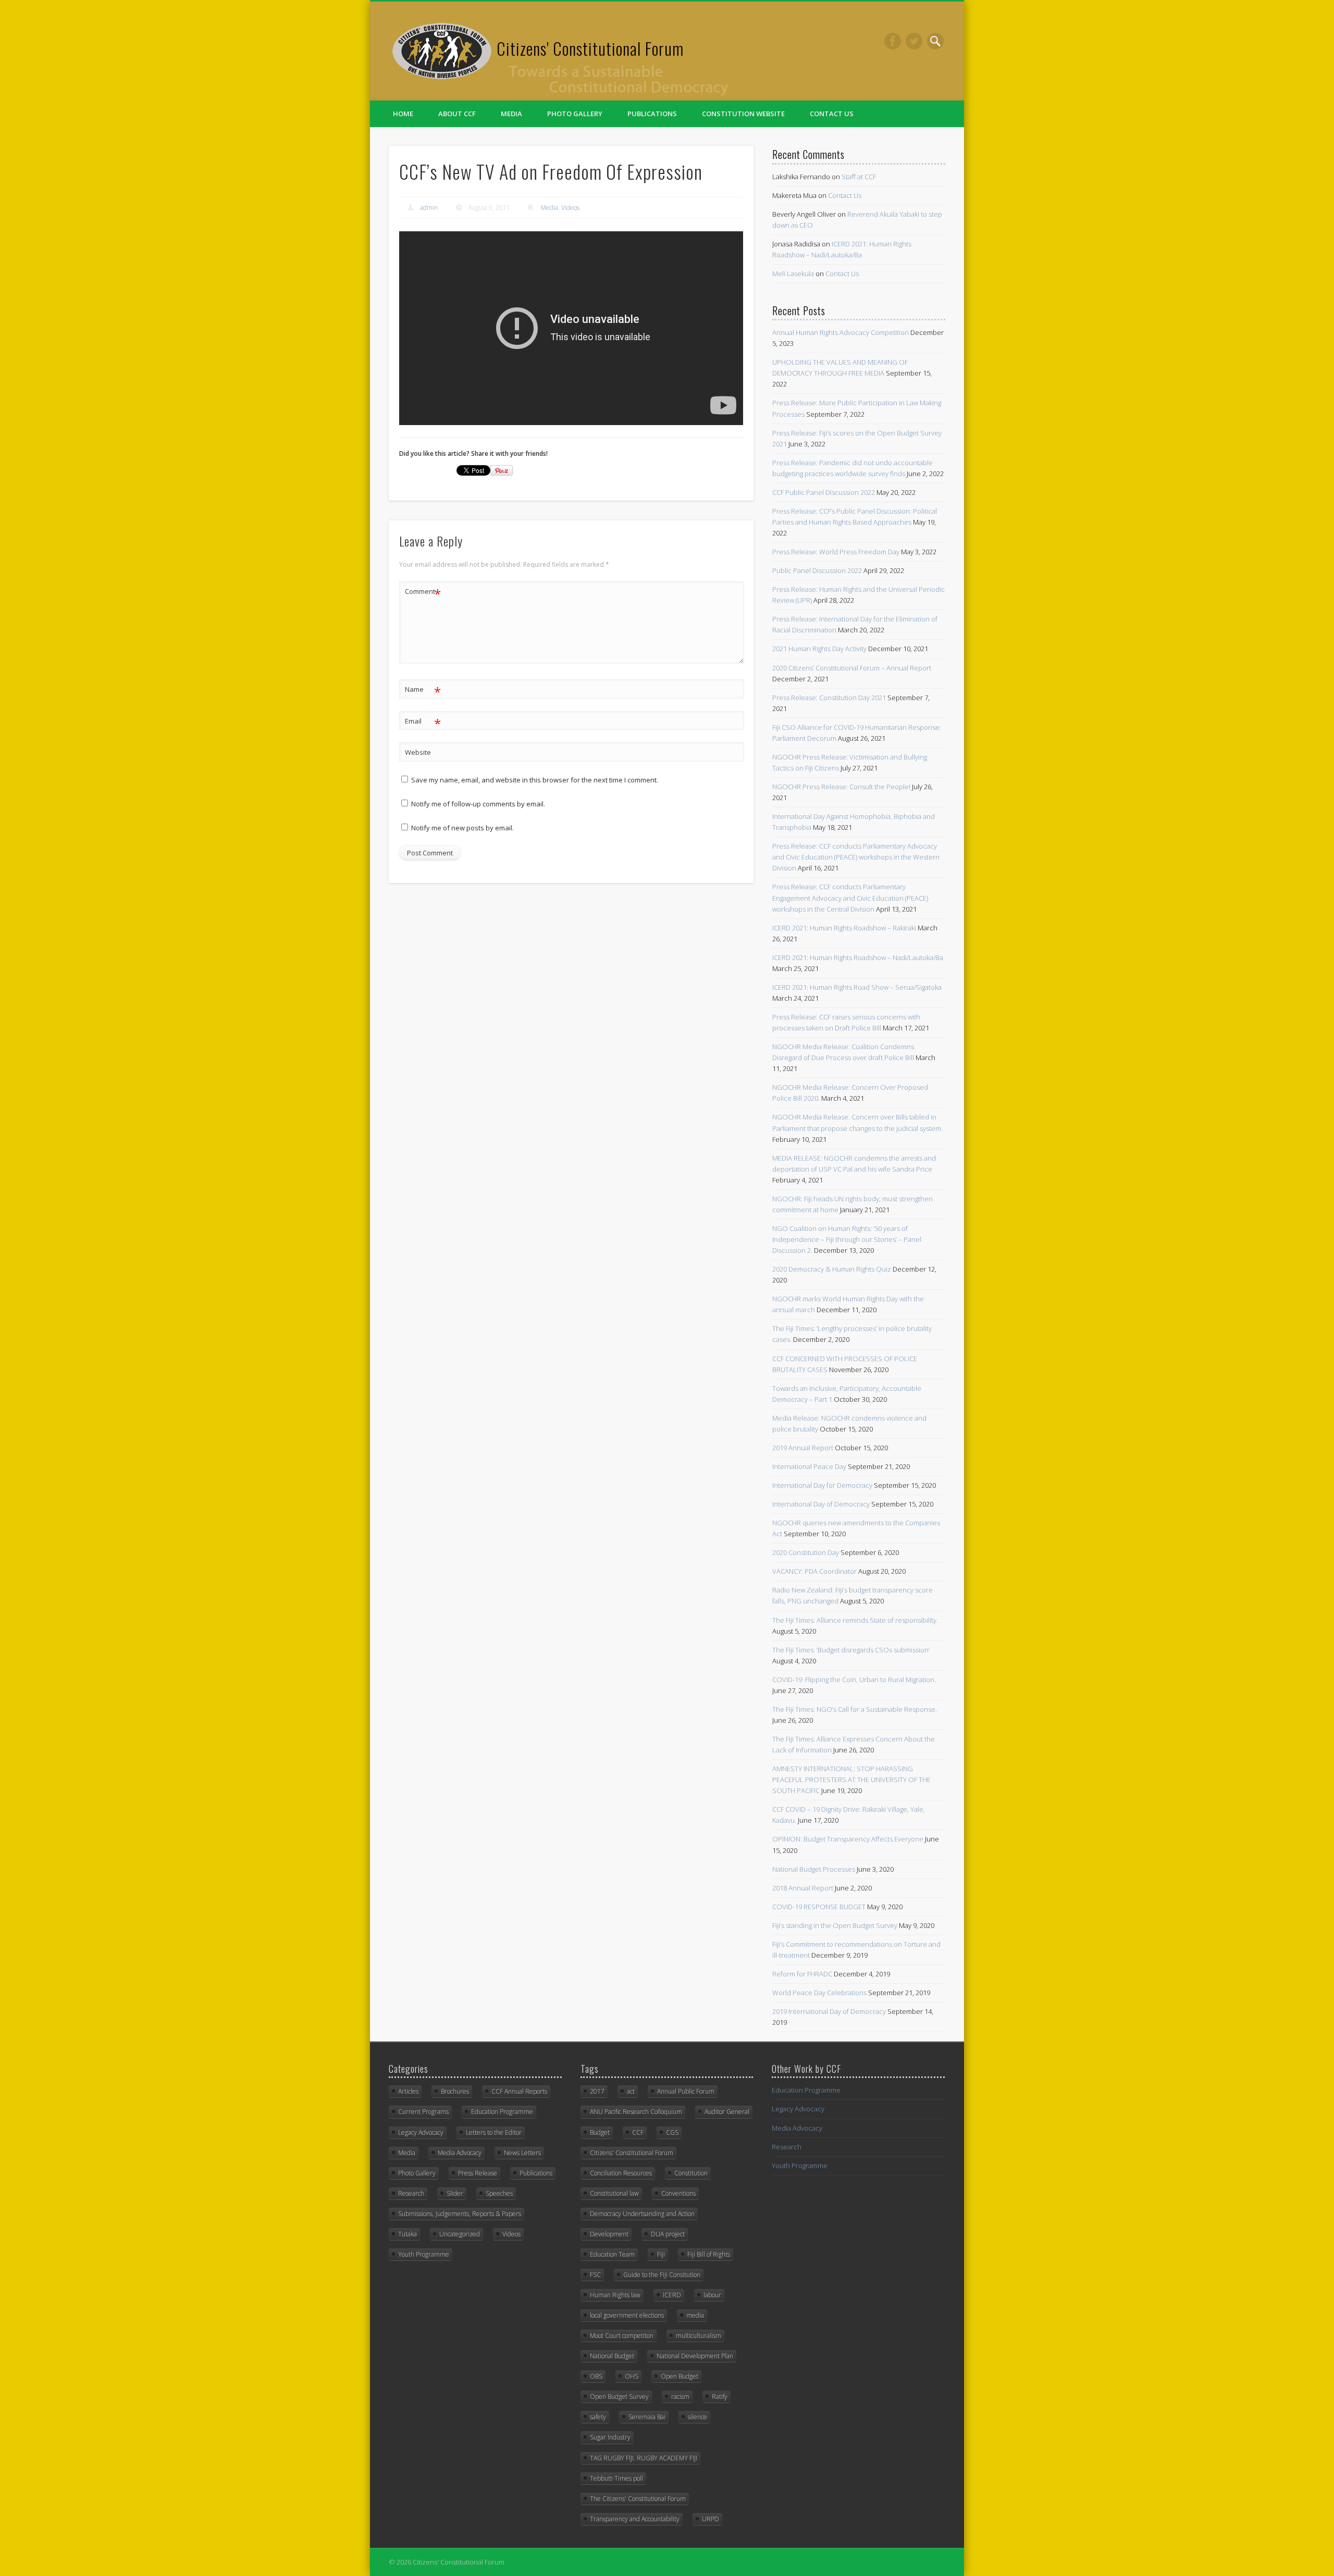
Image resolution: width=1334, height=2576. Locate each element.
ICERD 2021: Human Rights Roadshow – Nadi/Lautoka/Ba (858, 957)
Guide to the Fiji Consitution (662, 2275)
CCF (638, 2132)
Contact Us (832, 114)
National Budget (612, 2356)
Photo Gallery (575, 114)
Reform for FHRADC (802, 1974)
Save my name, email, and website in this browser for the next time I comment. (535, 780)
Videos (570, 208)
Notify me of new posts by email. (462, 828)
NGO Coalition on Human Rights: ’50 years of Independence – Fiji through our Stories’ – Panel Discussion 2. (847, 1239)
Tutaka (407, 2234)
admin (429, 208)
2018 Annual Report (803, 1888)
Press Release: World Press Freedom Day (836, 552)
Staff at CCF (859, 177)
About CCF (457, 114)
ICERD (672, 2295)
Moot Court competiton (622, 2336)
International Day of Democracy (821, 1504)
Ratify (720, 2397)
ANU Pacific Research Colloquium (636, 2112)
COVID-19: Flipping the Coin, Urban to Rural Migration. (854, 1679)
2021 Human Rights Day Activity (819, 649)
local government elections (627, 2315)
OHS (632, 2376)
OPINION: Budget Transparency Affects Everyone (848, 1839)
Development (609, 2234)
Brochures (455, 2091)
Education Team (612, 2254)
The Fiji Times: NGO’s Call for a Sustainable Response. (855, 1709)
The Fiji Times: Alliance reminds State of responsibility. (855, 1620)
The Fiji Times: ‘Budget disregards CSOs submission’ (851, 1650)
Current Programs (423, 2112)
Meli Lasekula (793, 273)
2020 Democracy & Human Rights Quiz (832, 1269)
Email (423, 723)
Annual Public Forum (686, 2091)
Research (411, 2193)
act (631, 2091)
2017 (597, 2091)
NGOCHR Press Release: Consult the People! (841, 787)
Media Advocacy (460, 2153)
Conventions (678, 2193)
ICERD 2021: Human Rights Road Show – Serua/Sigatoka (857, 987)
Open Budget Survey (619, 2397)
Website (418, 752)
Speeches (499, 2193)
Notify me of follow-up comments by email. (478, 804)
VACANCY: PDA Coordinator (814, 1571)
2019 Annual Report (803, 1448)
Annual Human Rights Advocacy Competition (841, 332)
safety (598, 2417)
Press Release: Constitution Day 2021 (829, 698)
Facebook (893, 41)
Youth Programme (424, 2254)
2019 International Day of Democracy (829, 2011)
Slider (455, 2193)
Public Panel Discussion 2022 (817, 570)
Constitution (691, 2173)
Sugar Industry (610, 2437)
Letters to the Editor (494, 2132)
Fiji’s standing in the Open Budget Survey (835, 1925)
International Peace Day (809, 1466)
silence (697, 2417)
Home (403, 114)
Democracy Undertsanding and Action (642, 2214)
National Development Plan (695, 2356)
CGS (672, 2132)
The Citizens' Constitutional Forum (638, 2499)
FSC (595, 2275)
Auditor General (727, 2112)
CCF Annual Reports (519, 2091)
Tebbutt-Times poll (616, 2478)
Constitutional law (614, 2193)
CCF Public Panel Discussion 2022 (824, 492)
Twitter (914, 41)
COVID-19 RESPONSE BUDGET (819, 1907)
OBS (596, 2376)
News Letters (522, 2153)
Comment (423, 593)
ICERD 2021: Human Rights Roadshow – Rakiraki (844, 928)
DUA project (668, 2234)
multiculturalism (699, 2336)
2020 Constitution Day (806, 1552)
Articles (408, 2091)
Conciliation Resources (621, 2173)
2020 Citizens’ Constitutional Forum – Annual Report (852, 668)
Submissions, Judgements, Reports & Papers (460, 2214)
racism (680, 2397)
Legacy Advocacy (421, 2132)
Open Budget (680, 2376)
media (695, 2315)
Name (423, 691)
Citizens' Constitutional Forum (590, 48)
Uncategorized (460, 2234)
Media (511, 114)
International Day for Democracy (822, 1485)
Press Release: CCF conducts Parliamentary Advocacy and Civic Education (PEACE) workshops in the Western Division (856, 857)
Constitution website (743, 114)
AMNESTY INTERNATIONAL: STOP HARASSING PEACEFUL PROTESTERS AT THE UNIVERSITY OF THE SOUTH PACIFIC (851, 1779)
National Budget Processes (814, 1869)
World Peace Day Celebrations (819, 1993)
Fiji (661, 2254)
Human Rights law (615, 2295)
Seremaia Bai (647, 2417)
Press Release (478, 2173)
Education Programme (502, 2112)
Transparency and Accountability (635, 2519)
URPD (711, 2519)
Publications (652, 114)
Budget (600, 2132)
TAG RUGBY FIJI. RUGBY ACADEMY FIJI (644, 2458)
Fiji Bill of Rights (709, 2254)
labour (712, 2295)
